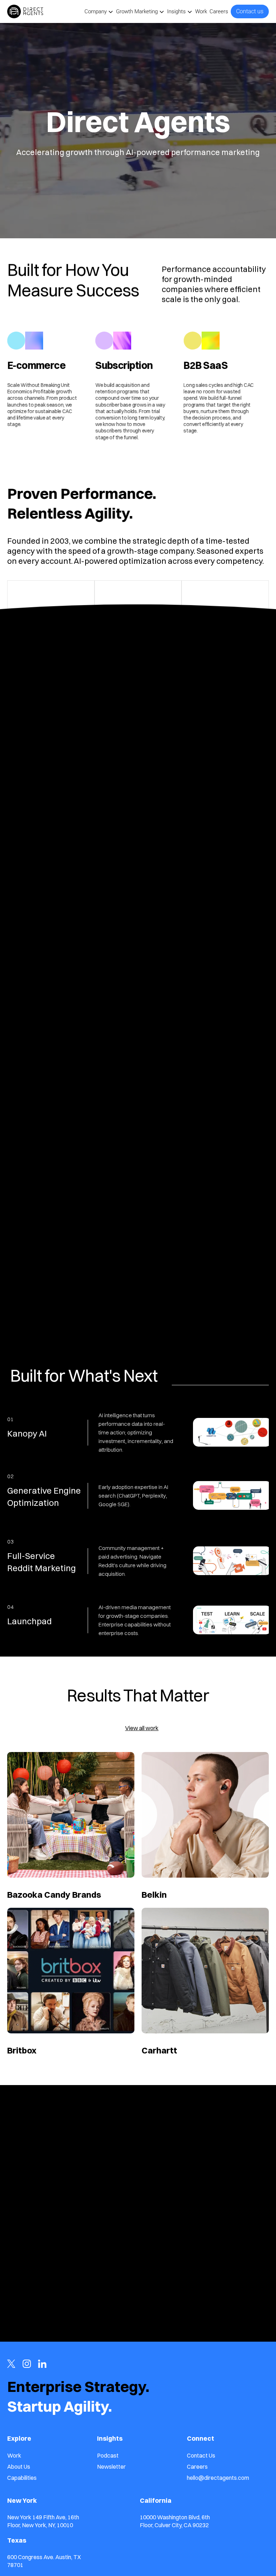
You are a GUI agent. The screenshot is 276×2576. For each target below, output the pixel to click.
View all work (142, 1728)
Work (201, 11)
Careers (219, 11)
